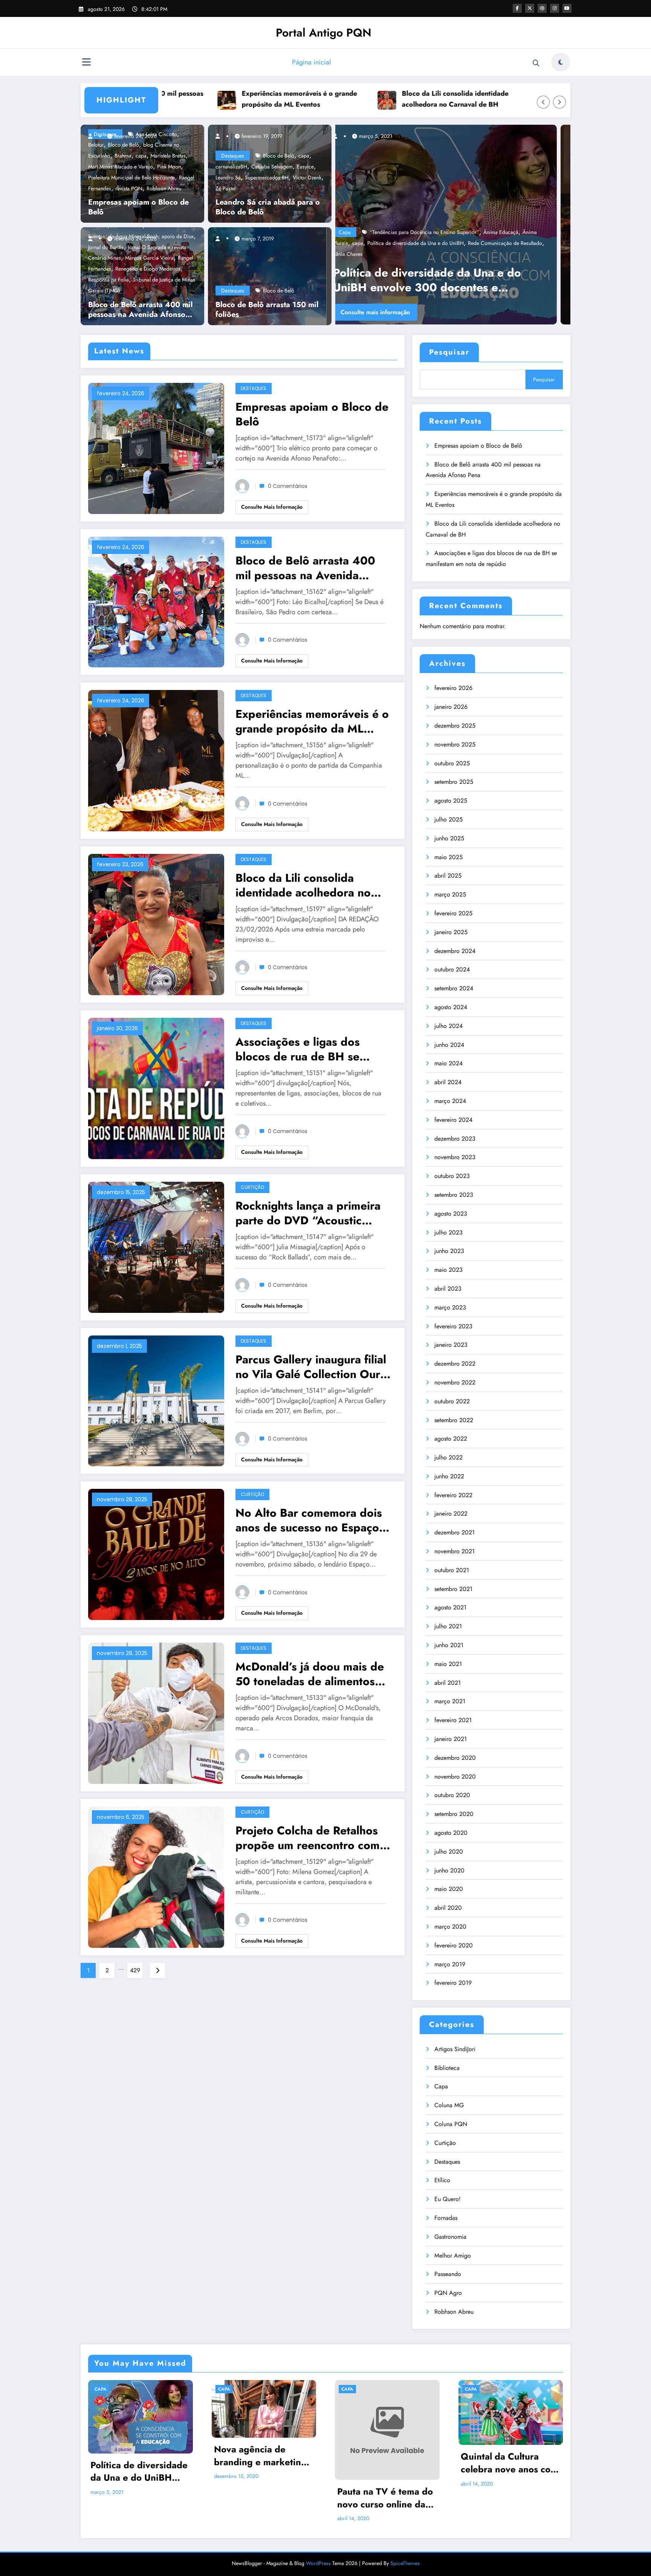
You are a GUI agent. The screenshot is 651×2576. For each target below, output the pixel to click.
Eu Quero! (448, 2199)
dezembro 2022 (455, 1364)
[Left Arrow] (543, 102)
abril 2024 (448, 1082)
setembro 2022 (454, 1420)
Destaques (233, 156)
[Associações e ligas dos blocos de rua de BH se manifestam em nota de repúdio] (156, 1088)
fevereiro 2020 (454, 1945)
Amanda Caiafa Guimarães (413, 254)
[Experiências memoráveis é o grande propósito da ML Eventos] (156, 760)
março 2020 (450, 1927)
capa (141, 156)
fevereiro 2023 (453, 1326)
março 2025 (450, 894)
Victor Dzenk (307, 177)
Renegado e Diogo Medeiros (148, 269)
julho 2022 (449, 1457)
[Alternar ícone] (86, 63)
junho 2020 (449, 1870)
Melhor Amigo (453, 2256)
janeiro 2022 (451, 1514)
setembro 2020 (454, 1814)
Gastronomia (450, 2237)
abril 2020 (448, 1908)
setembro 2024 (454, 988)
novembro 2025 (455, 744)
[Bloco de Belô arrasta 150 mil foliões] (267, 275)
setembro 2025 (454, 782)
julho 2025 (449, 819)
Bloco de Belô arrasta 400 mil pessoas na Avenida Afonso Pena (140, 310)
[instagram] (555, 8)
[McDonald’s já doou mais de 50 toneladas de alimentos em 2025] (156, 1712)
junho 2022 (449, 1476)
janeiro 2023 (451, 1345)
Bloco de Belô (279, 156)
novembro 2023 (455, 1157)
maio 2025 (449, 857)
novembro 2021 (455, 1551)
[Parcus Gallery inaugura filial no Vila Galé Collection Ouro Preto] (156, 1400)
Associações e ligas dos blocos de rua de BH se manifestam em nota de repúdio (507, 99)
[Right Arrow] (559, 102)
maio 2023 (449, 1270)
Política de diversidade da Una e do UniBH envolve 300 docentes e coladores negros (139, 2471)
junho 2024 (449, 1045)
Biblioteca (447, 2068)
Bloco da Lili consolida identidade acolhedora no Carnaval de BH (342, 99)
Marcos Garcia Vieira (149, 258)
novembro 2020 (455, 1777)
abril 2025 (448, 876)
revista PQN (129, 188)
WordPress (318, 2563)
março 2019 (450, 1964)
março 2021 (450, 1701)
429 (135, 1970)
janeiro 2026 (451, 707)
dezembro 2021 (455, 1532)
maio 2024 (449, 1063)
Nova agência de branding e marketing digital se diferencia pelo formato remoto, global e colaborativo (260, 2456)
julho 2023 (449, 1232)
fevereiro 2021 (453, 1720)
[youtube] (567, 8)
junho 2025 (449, 838)
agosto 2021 (450, 1607)
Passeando (448, 2274)
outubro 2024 (452, 969)
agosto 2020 (451, 1833)
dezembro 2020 (455, 1758)
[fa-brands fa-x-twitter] (530, 8)
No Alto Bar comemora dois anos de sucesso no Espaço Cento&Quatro (309, 1520)
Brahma (123, 156)
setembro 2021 (453, 1589)
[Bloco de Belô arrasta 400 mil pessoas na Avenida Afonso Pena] (156, 601)
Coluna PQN (451, 2124)
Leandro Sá (228, 177)
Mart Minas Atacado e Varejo (121, 167)
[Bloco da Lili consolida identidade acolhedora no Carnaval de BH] (156, 924)
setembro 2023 (454, 1195)
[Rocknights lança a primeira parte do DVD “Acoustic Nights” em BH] (156, 1246)
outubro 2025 (452, 763)
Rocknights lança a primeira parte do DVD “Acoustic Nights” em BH (308, 1213)
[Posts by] (94, 136)
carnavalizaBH (231, 167)
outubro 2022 (452, 1401)
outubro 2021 (452, 1570)
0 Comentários (288, 486)
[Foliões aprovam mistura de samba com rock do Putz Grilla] (453, 225)
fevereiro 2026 (453, 688)
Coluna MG (449, 2105)
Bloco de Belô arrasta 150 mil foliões (267, 310)
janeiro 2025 (451, 932)
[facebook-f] (517, 8)
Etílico (442, 2180)
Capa (358, 254)
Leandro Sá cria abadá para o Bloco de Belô (268, 207)
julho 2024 (449, 1026)
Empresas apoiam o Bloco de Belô (138, 207)
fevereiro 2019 (453, 1983)
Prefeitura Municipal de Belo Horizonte (131, 177)
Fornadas (446, 2218)
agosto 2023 (451, 1214)
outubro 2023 (452, 1176)
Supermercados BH (267, 177)
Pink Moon (169, 167)
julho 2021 (448, 1626)
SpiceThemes (405, 2563)
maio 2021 (448, 1664)
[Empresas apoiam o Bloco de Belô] (156, 447)
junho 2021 (449, 1645)
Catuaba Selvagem (272, 167)
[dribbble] (542, 8)
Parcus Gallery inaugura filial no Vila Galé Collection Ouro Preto (311, 1367)
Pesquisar (449, 352)
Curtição (252, 1187)
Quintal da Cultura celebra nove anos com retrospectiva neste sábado (509, 2463)
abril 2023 (448, 1289)
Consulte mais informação (389, 312)
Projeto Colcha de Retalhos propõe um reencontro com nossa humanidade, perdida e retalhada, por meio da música (313, 1838)
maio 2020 (449, 1889)
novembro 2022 (455, 1382)
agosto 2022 (451, 1439)
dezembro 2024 (455, 951)
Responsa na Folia (108, 280)
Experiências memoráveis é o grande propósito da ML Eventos (186, 99)
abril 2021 (448, 1683)
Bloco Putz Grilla (467, 254)
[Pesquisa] (536, 63)
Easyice (305, 167)
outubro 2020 (452, 1795)
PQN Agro (448, 2293)
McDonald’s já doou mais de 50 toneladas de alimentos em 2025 (310, 1674)
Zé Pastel (225, 188)
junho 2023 (449, 1251)
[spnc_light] (561, 62)
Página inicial (311, 62)
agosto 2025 (451, 801)
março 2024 (450, 1101)
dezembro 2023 (455, 1139)
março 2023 (450, 1307)
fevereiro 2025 (453, 913)
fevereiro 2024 (453, 1120)
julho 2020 (449, 1852)
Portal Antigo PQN (324, 33)
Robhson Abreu (164, 188)
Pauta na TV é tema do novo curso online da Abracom (385, 2498)
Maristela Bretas (168, 156)
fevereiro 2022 (453, 1495)
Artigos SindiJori (455, 2049)
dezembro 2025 (455, 726)
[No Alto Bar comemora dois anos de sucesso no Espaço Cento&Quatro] (156, 1554)
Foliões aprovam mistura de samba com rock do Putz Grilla (451, 280)
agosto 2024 (451, 1007)
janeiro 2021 (451, 1739)
